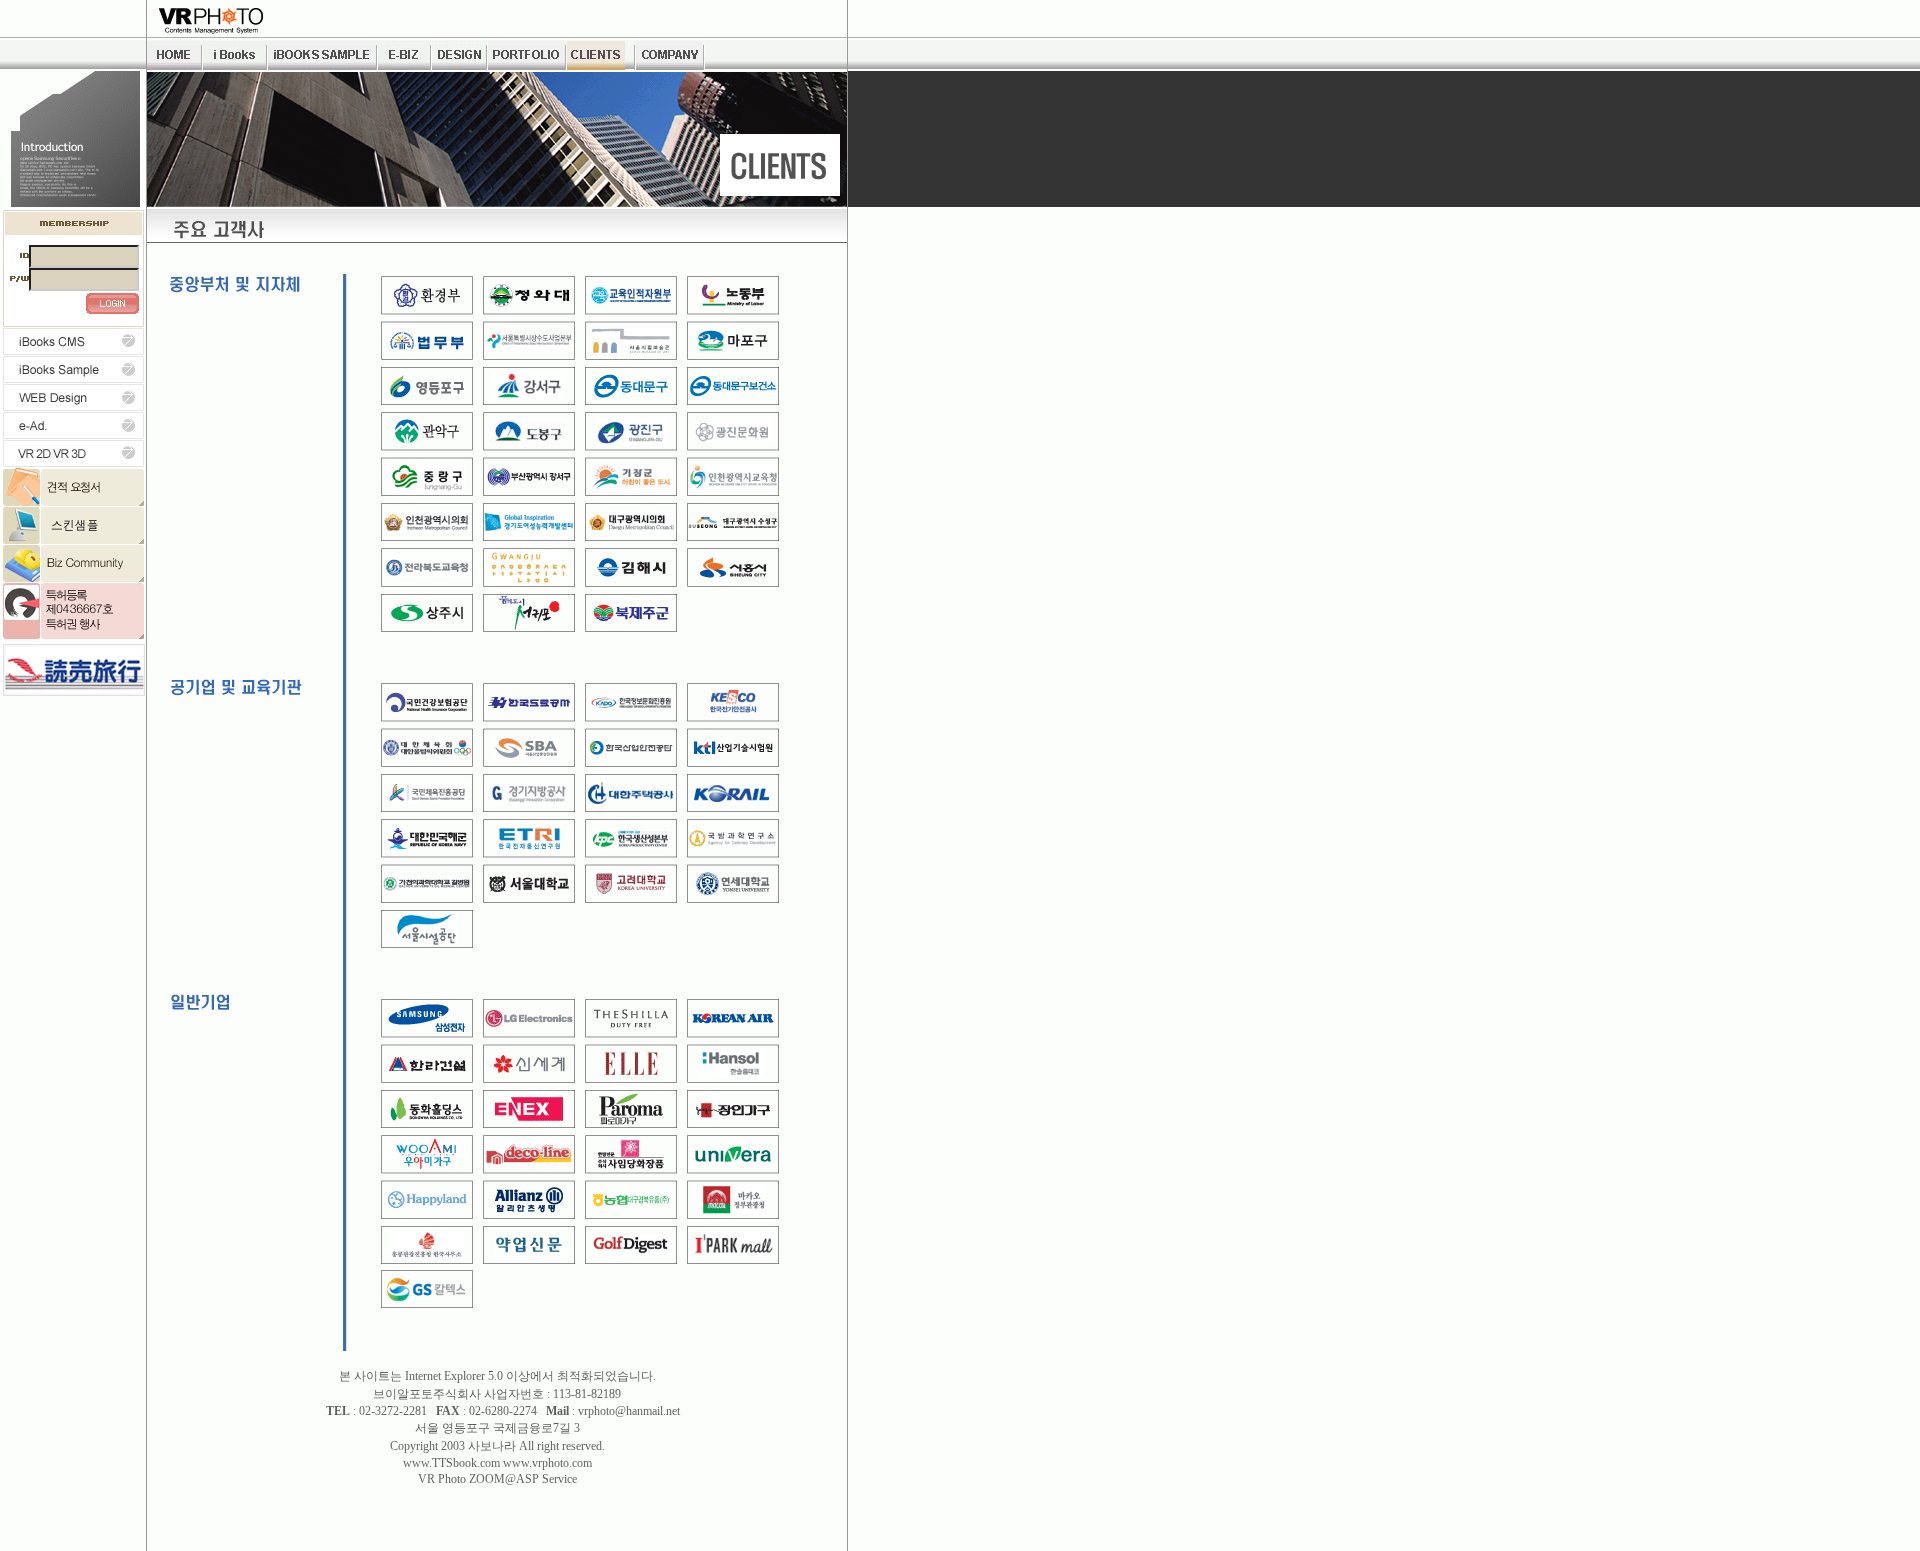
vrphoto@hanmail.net (629, 1411)
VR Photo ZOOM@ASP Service (497, 1479)
